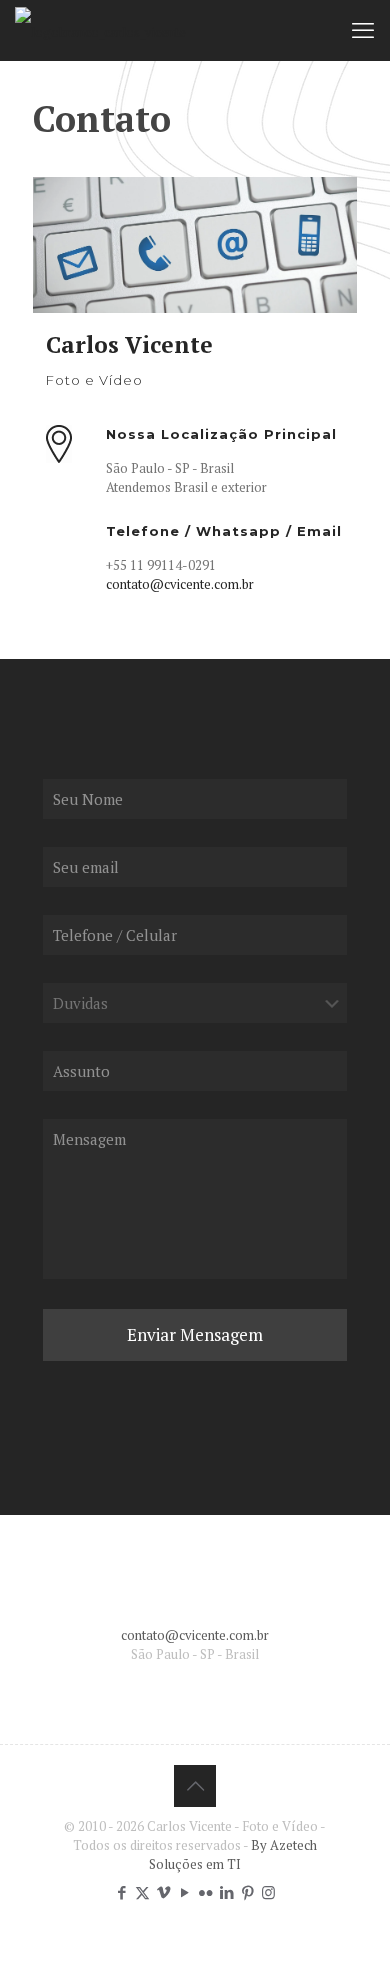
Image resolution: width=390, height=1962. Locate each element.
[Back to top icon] (195, 1786)
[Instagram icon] (268, 1892)
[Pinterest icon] (247, 1892)
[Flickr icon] (205, 1892)
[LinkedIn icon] (226, 1892)
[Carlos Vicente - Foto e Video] (100, 30)
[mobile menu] (363, 30)
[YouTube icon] (184, 1892)
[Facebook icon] (121, 1892)
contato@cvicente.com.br (180, 584)
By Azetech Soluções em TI (233, 1854)
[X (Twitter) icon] (142, 1892)
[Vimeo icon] (163, 1892)
